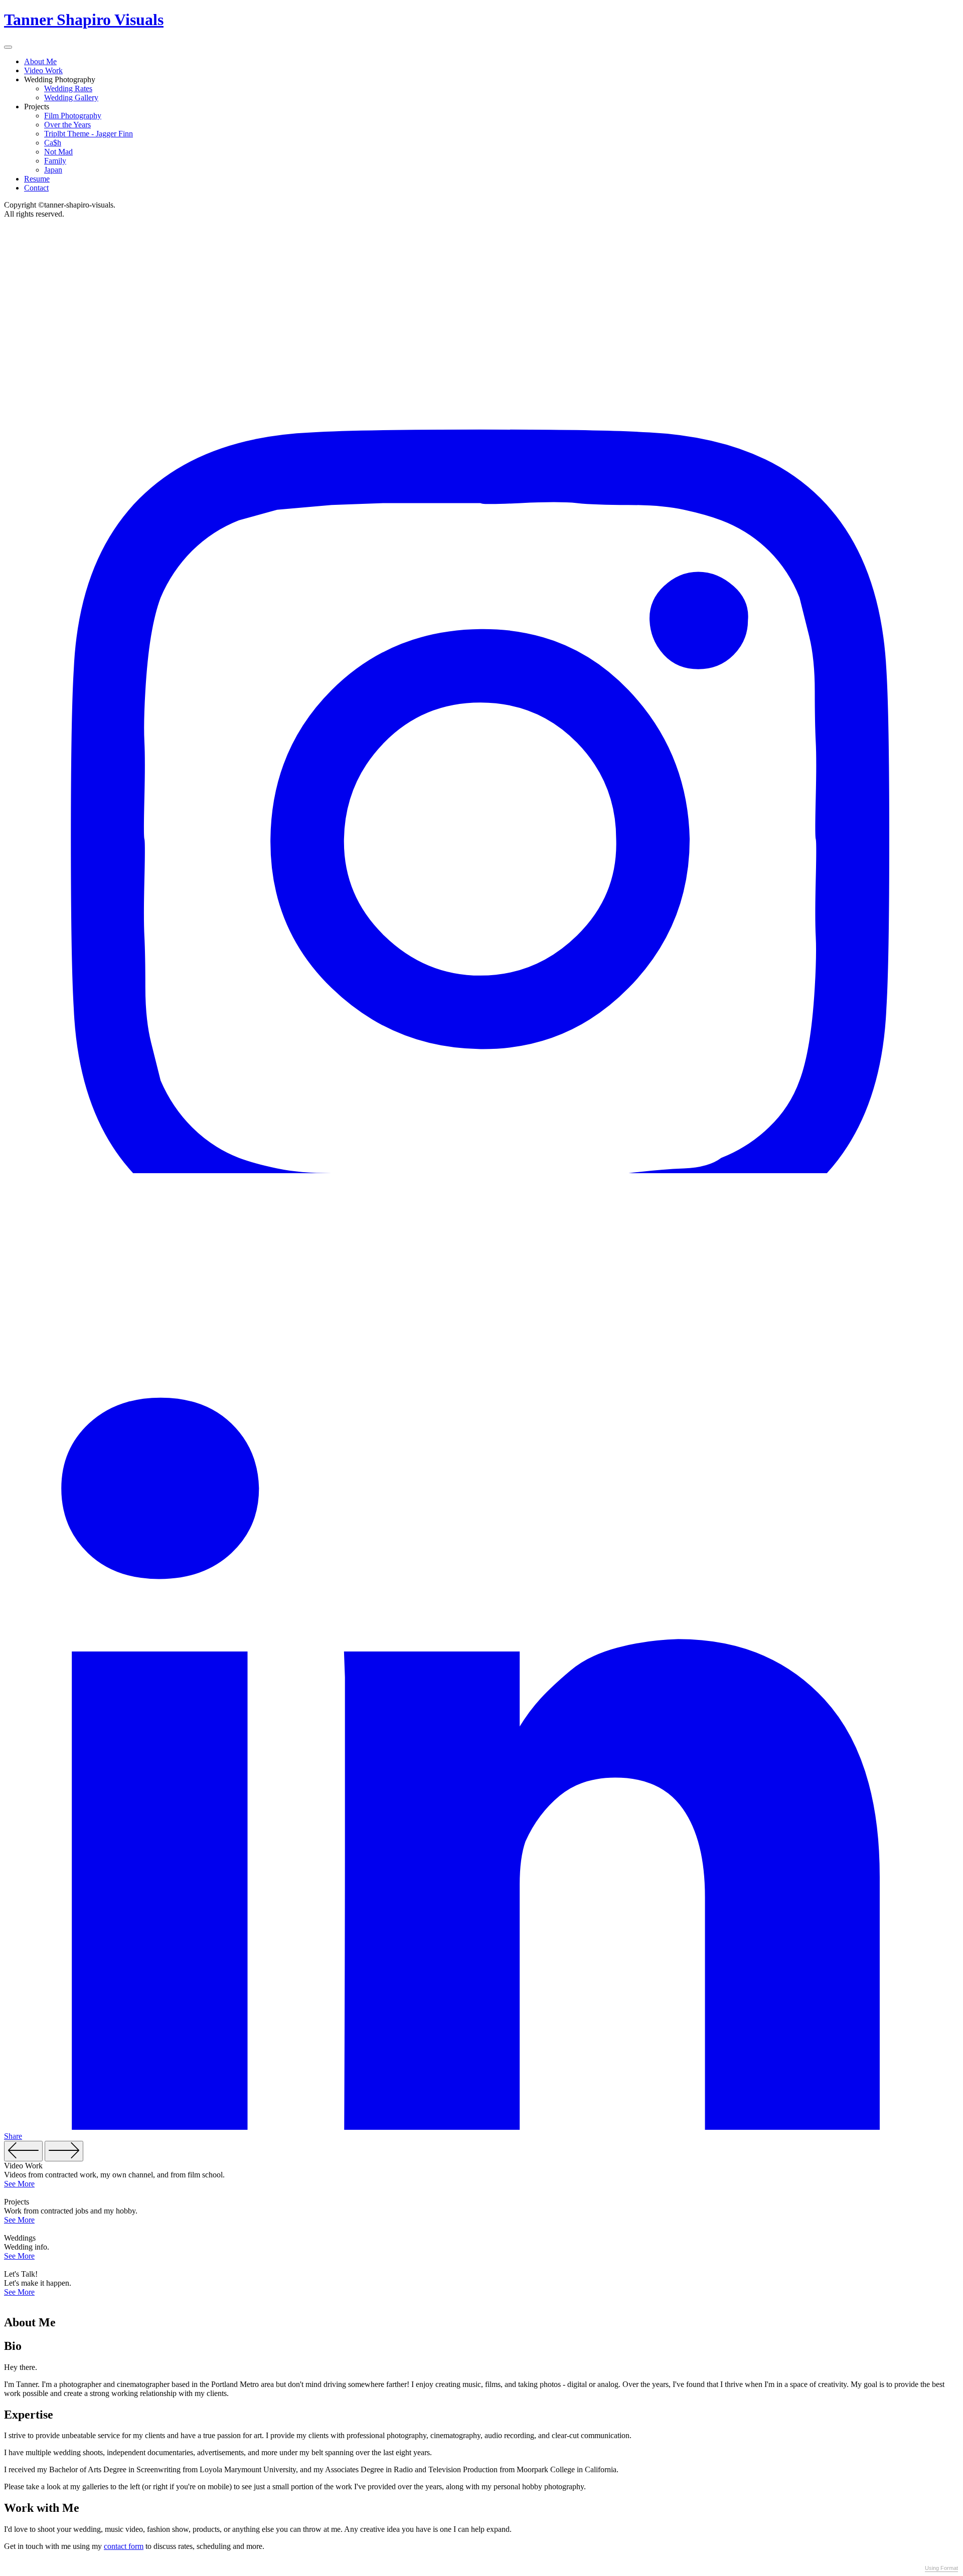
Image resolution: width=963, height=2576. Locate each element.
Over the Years (67, 125)
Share (13, 2136)
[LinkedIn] (481, 2127)
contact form (124, 2546)
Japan (53, 170)
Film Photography (73, 116)
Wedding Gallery (71, 98)
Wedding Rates (68, 88)
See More (19, 2184)
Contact (36, 188)
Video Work (43, 70)
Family (55, 161)
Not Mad (58, 152)
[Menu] (8, 47)
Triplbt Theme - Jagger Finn (89, 134)
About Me (40, 61)
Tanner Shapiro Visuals (84, 20)
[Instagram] (481, 1170)
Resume (37, 179)
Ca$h (53, 143)
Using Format (941, 2568)
